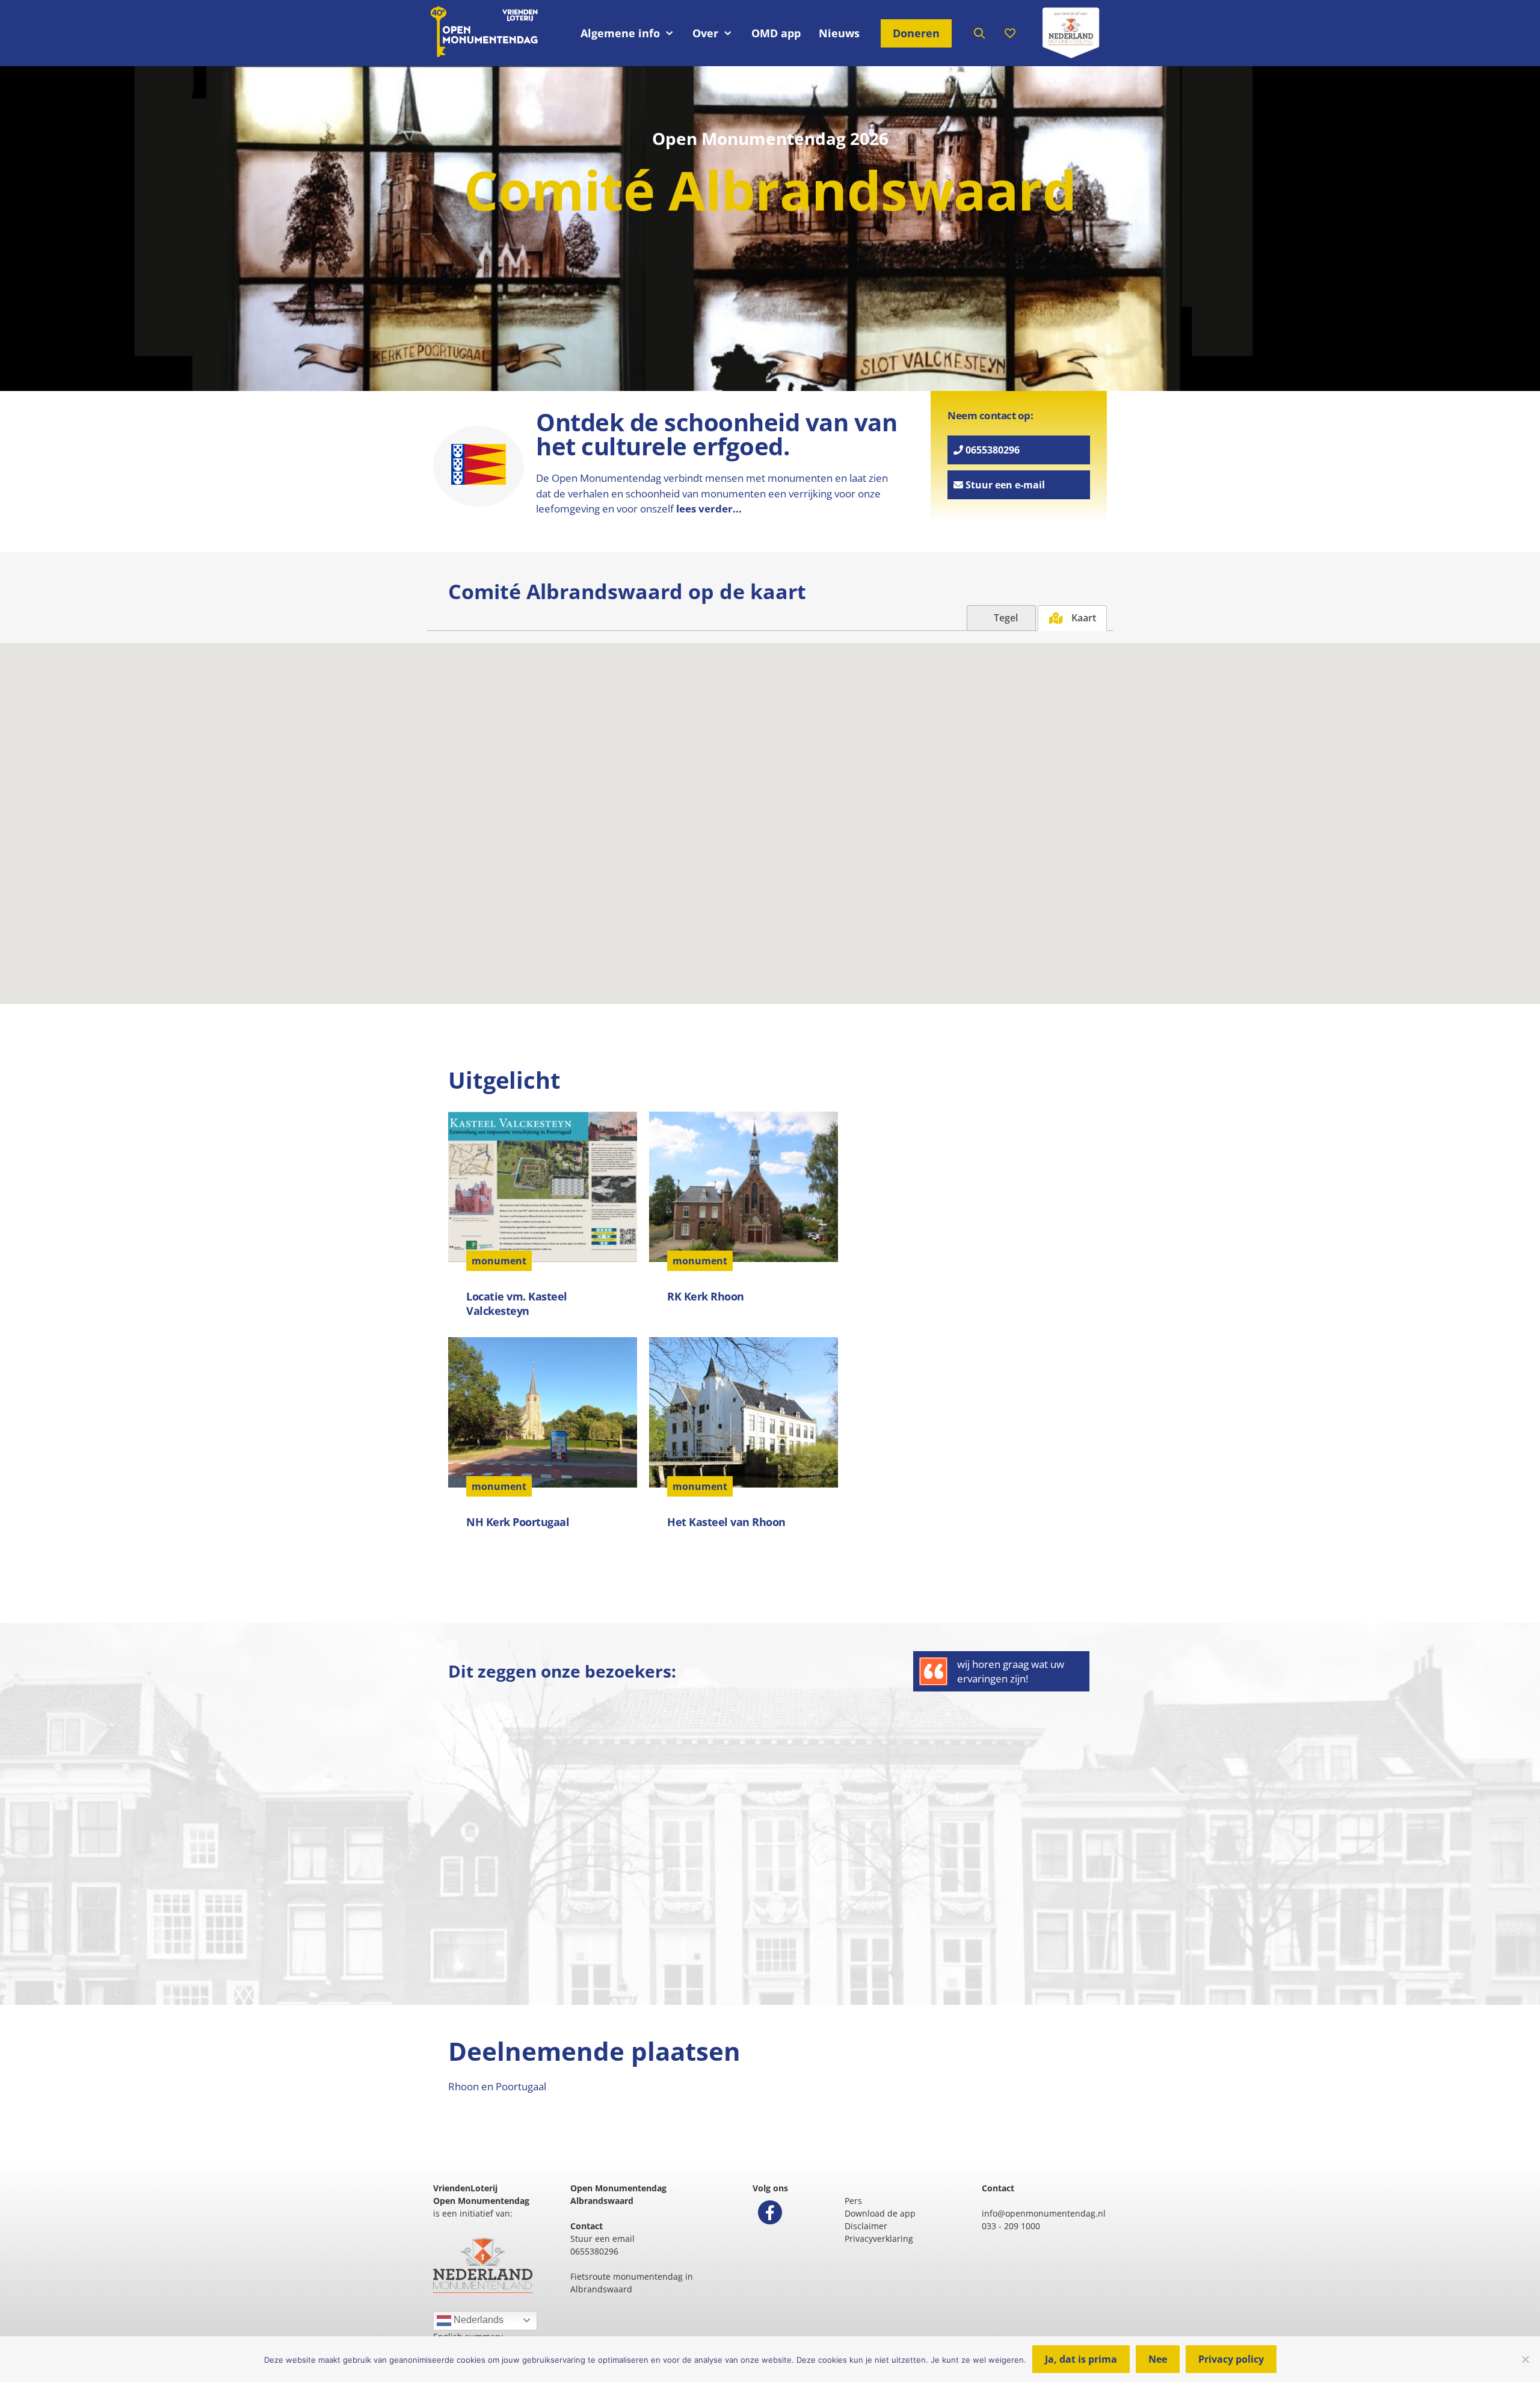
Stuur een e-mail (1004, 485)
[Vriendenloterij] (1071, 33)
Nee (1158, 2359)
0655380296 (991, 450)
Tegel (1005, 618)
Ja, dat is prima (1081, 2359)
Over (705, 33)
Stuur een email (602, 2239)
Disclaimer (866, 2226)
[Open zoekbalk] (980, 33)
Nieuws (839, 33)
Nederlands (477, 2320)
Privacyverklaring (879, 2239)
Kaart (1083, 618)
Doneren (916, 33)
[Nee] (1525, 2359)
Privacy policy (1231, 2359)
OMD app (776, 33)
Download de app (880, 2213)
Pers (853, 2201)
